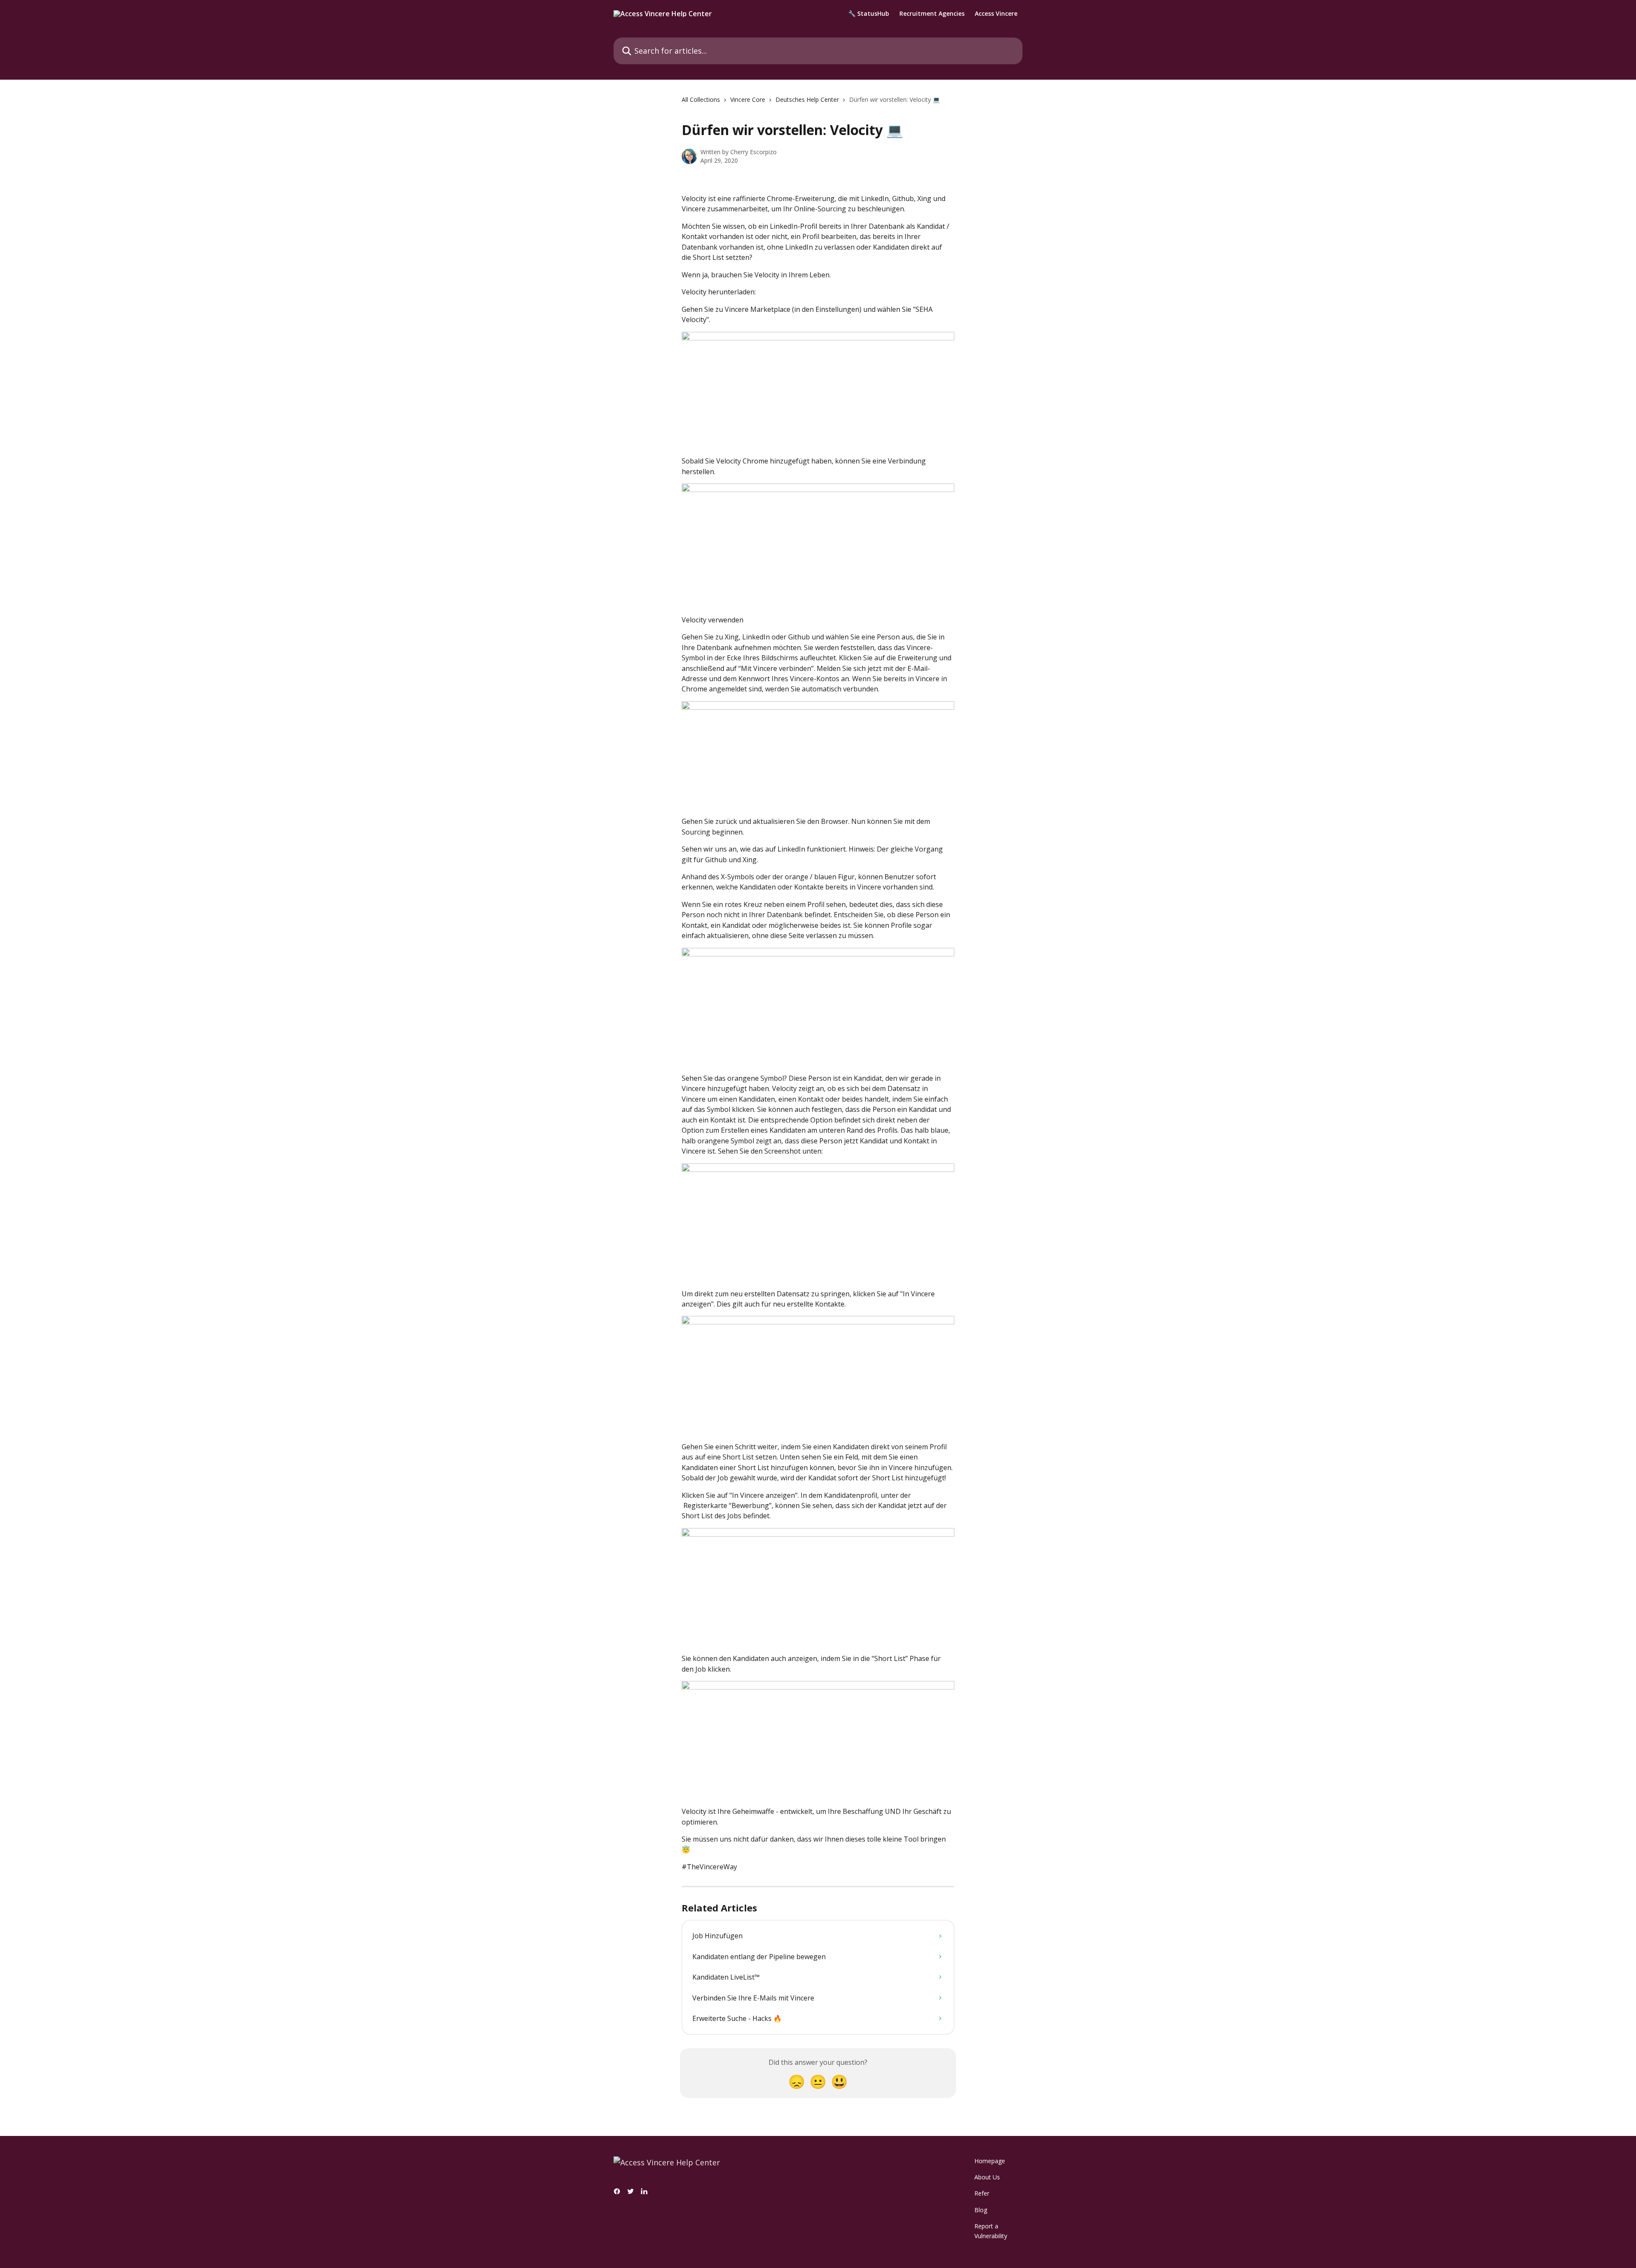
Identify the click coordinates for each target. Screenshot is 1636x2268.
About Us (987, 2177)
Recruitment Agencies (932, 14)
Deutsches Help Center (807, 99)
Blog (981, 2210)
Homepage (990, 2161)
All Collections (701, 99)
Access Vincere (996, 14)
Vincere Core (748, 99)
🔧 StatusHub (869, 14)
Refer (982, 2193)
